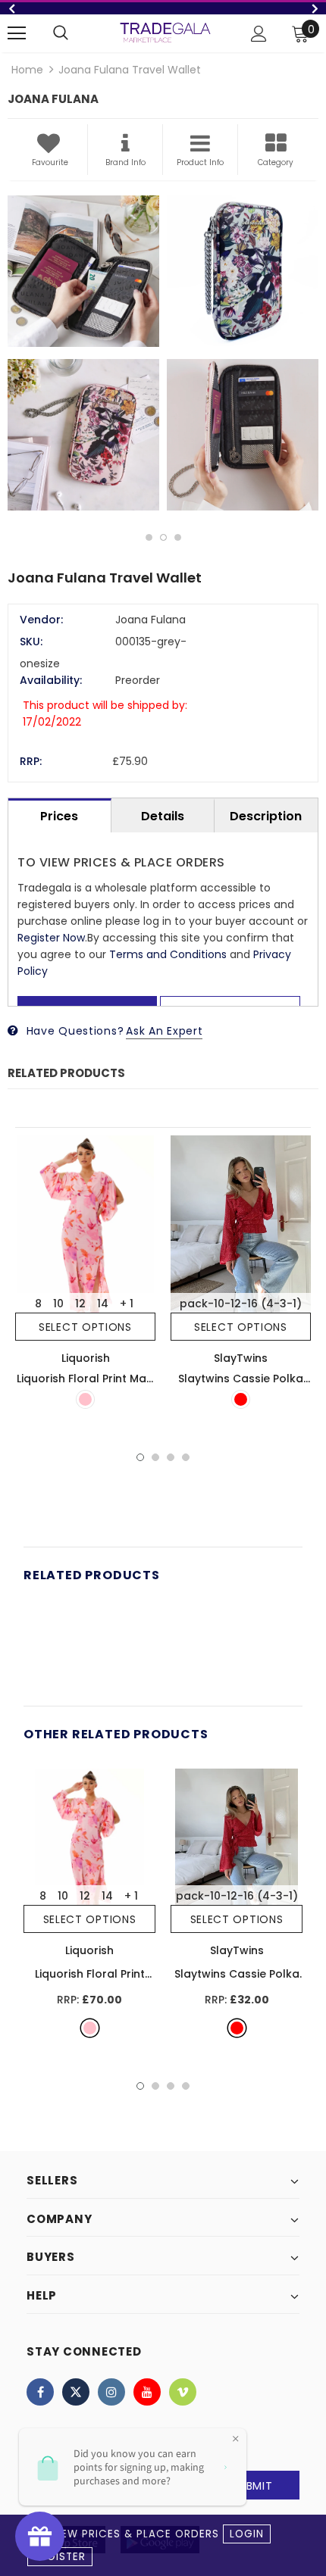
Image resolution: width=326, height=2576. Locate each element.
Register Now (51, 938)
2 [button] (163, 537)
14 (103, 1304)
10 (58, 1304)
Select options (85, 1327)
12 (80, 1304)
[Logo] (165, 33)
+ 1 (127, 1304)
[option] (163, 8)
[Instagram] (111, 2392)
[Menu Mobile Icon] (17, 33)
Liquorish (86, 1358)
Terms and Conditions (168, 954)
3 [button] (178, 537)
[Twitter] (76, 2392)
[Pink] (85, 1399)
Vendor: (41, 620)
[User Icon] (259, 34)
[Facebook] (40, 2392)
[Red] (241, 1399)
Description (266, 816)
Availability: (51, 680)
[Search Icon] (61, 33)
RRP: (31, 761)
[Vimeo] (183, 2392)
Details (163, 816)
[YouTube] (147, 2392)
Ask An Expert (164, 1031)
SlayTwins (241, 1358)
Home (27, 70)
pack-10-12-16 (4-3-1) (241, 1304)
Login (247, 2534)
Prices (59, 816)
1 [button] (149, 537)
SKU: (31, 642)
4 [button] (186, 1457)
